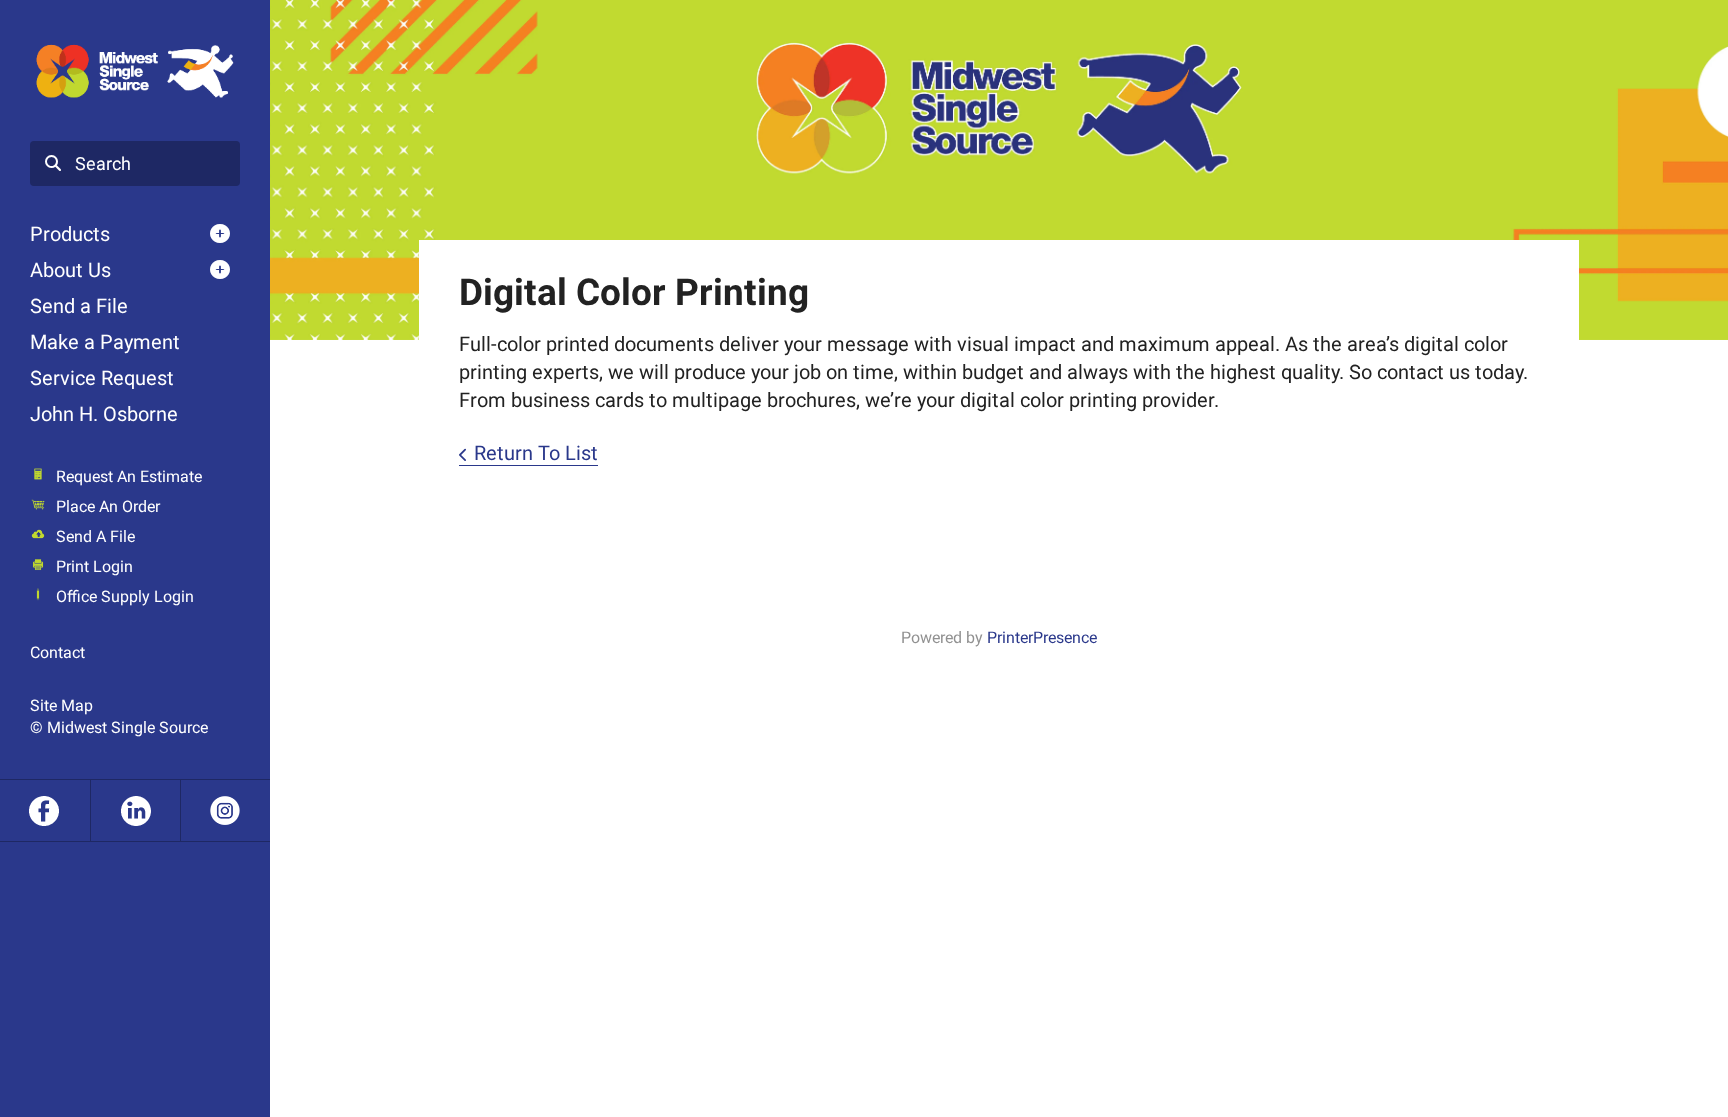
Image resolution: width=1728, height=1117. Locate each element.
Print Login (94, 566)
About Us (70, 270)
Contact (57, 652)
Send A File (95, 536)
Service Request (102, 378)
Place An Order (108, 506)
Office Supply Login (125, 596)
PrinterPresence (1042, 637)
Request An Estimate (129, 476)
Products (70, 234)
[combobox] (135, 164)
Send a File (79, 306)
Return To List (536, 453)
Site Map (61, 705)
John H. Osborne (104, 414)
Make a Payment (105, 342)
